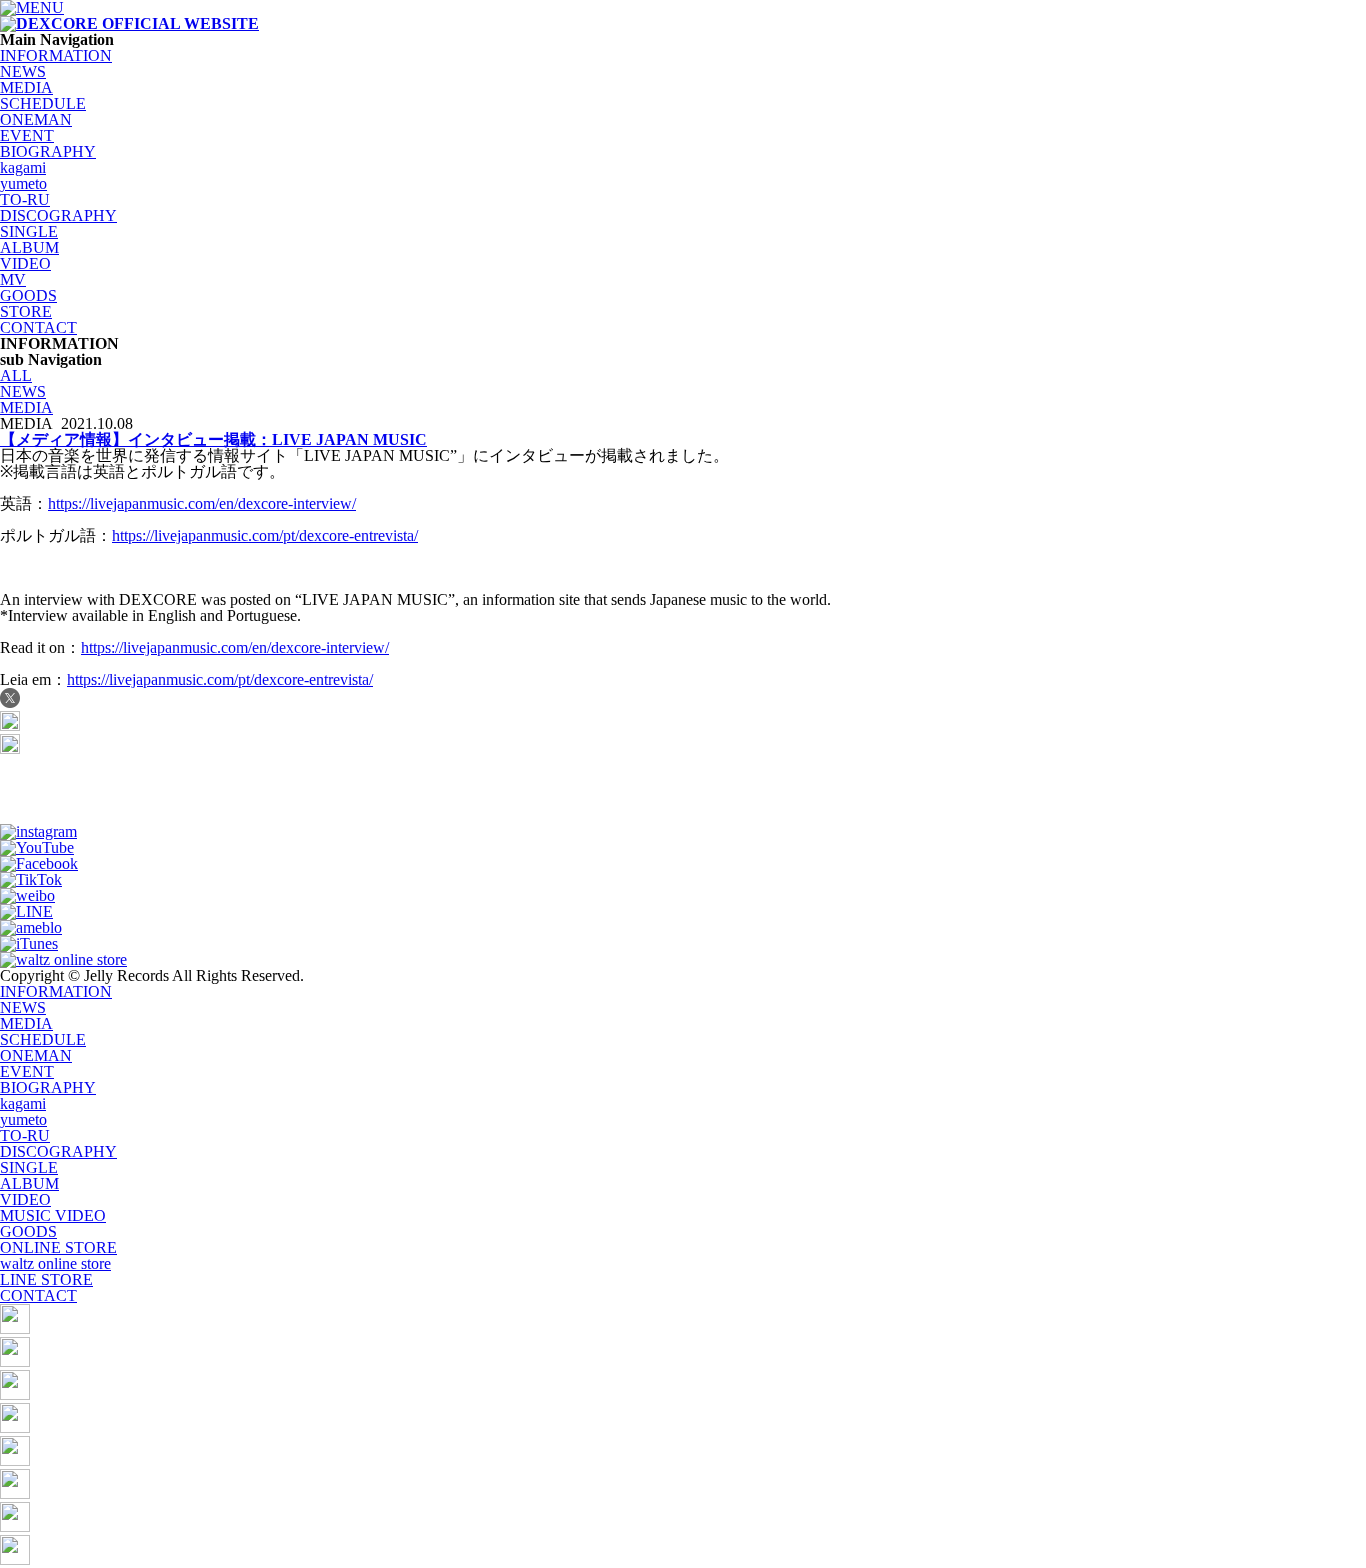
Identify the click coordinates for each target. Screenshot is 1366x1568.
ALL (16, 375)
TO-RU (25, 199)
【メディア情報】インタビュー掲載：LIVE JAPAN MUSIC (213, 439)
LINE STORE (46, 1279)
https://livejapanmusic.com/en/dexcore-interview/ (202, 503)
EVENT (27, 135)
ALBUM (29, 247)
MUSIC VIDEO (53, 1215)
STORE (26, 311)
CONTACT (38, 327)
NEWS (23, 71)
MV (13, 279)
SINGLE (29, 231)
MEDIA (26, 87)
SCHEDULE (43, 103)
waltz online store (55, 1263)
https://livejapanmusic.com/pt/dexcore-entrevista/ (265, 535)
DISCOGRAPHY (58, 215)
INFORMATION (56, 55)
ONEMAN (36, 119)
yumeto (23, 183)
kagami (23, 167)
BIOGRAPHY (48, 151)
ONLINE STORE (58, 1247)
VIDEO (25, 263)
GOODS (28, 295)
